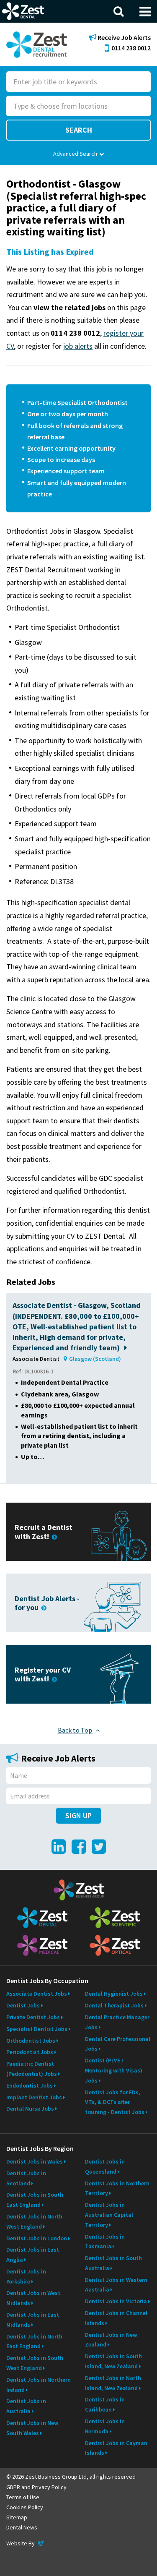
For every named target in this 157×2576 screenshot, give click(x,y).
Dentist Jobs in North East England (34, 2341)
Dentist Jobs (23, 2005)
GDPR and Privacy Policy (36, 2487)
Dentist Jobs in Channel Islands (116, 2318)
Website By (26, 2543)
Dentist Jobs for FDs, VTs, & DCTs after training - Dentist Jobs (115, 2102)
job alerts (78, 346)
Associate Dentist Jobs (37, 1994)
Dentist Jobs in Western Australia (116, 2285)
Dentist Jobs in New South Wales (32, 2428)
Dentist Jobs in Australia (26, 2406)
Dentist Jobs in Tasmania (105, 2242)
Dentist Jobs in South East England (35, 2200)
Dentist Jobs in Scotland (26, 2178)
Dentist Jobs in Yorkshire (26, 2276)
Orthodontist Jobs (31, 2041)
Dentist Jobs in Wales (35, 2161)
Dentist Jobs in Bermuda (105, 2426)
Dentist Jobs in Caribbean (105, 2404)
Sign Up (78, 1815)
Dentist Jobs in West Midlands (33, 2298)
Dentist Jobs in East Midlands (33, 2320)
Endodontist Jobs (30, 2085)
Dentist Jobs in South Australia (113, 2263)
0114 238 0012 (131, 48)
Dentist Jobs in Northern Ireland (39, 2385)
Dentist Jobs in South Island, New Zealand (113, 2361)
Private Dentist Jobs (33, 2017)
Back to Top (76, 1730)
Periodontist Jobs (30, 2052)
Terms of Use (23, 2497)
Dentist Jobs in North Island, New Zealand (113, 2383)
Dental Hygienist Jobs (114, 1994)
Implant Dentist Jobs (34, 2097)
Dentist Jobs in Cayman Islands (116, 2448)
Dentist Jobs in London (37, 2238)
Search (79, 130)
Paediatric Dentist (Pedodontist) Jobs (32, 2069)
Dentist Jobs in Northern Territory (117, 2188)
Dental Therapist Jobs (114, 2005)
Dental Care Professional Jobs (118, 2044)
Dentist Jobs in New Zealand (111, 2340)
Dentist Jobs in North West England (34, 2221)
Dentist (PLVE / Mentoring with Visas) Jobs (114, 2070)
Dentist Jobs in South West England (35, 2363)
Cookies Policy (25, 2507)
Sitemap (17, 2517)
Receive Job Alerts (124, 38)
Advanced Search (75, 154)
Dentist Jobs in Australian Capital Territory (109, 2215)
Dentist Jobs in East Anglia (33, 2255)
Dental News (22, 2527)
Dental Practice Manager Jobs (117, 2022)
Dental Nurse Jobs (30, 2109)
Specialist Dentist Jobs (37, 2029)
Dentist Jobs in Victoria (116, 2301)
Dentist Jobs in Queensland (105, 2166)
